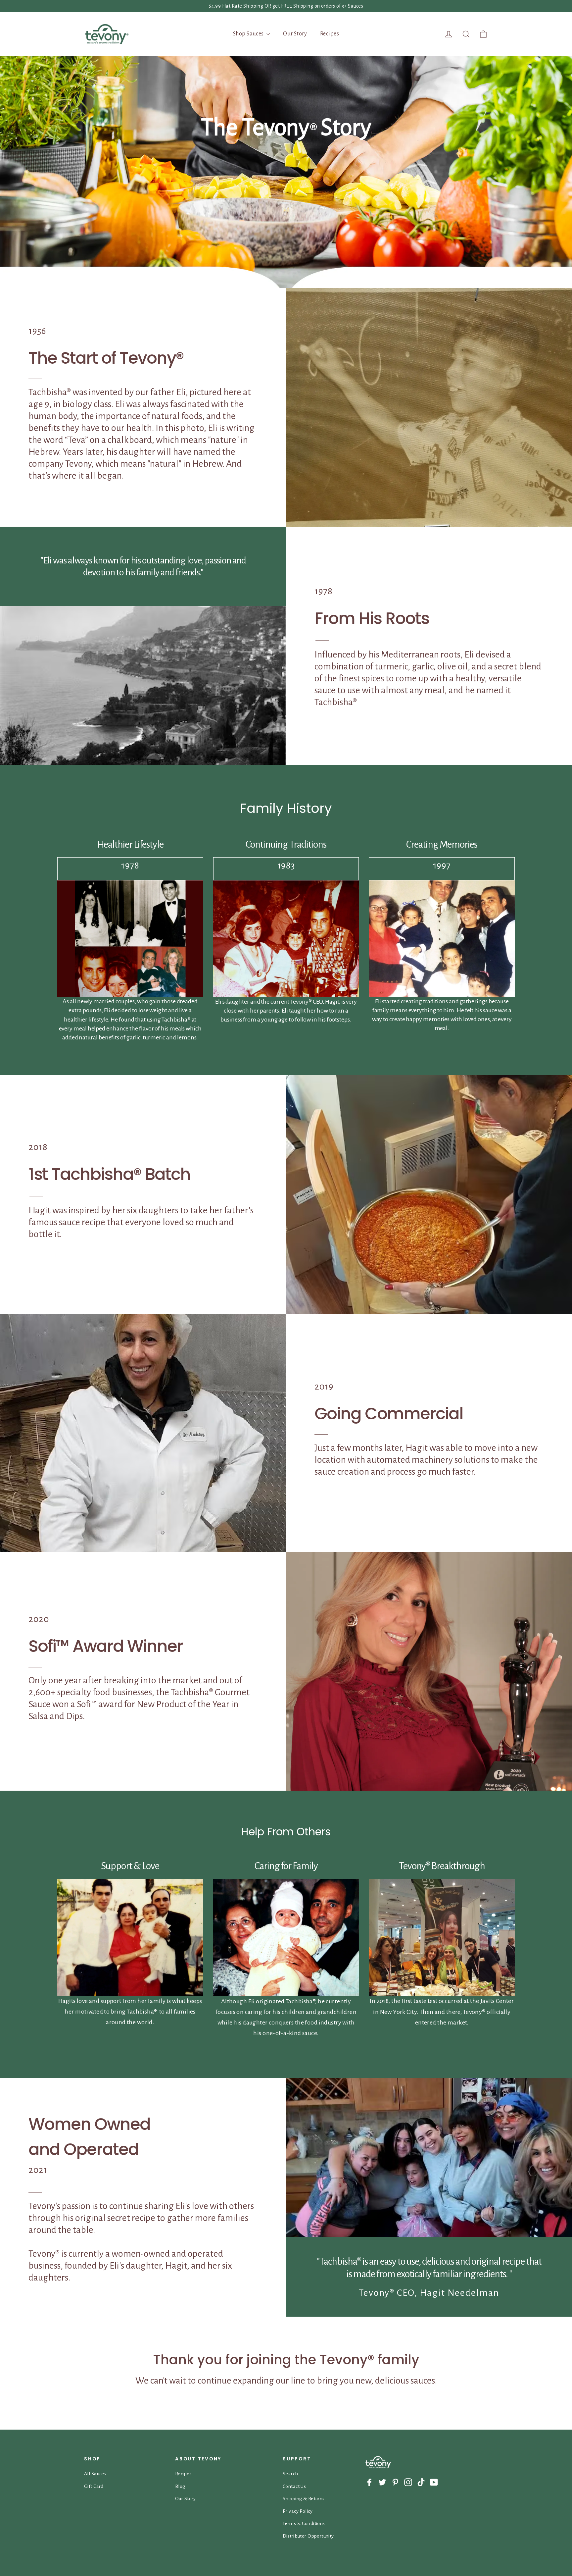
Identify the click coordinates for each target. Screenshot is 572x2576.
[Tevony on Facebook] (369, 2482)
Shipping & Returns (304, 2498)
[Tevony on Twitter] (382, 2482)
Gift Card (94, 2486)
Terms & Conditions (304, 2523)
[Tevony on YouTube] (434, 2482)
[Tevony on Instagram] (408, 2482)
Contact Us (294, 2486)
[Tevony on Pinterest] (395, 2482)
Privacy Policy (298, 2511)
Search (290, 2474)
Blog (180, 2486)
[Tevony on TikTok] (421, 2482)
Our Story (295, 34)
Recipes (330, 34)
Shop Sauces (249, 34)
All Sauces (95, 2474)
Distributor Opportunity (308, 2536)
